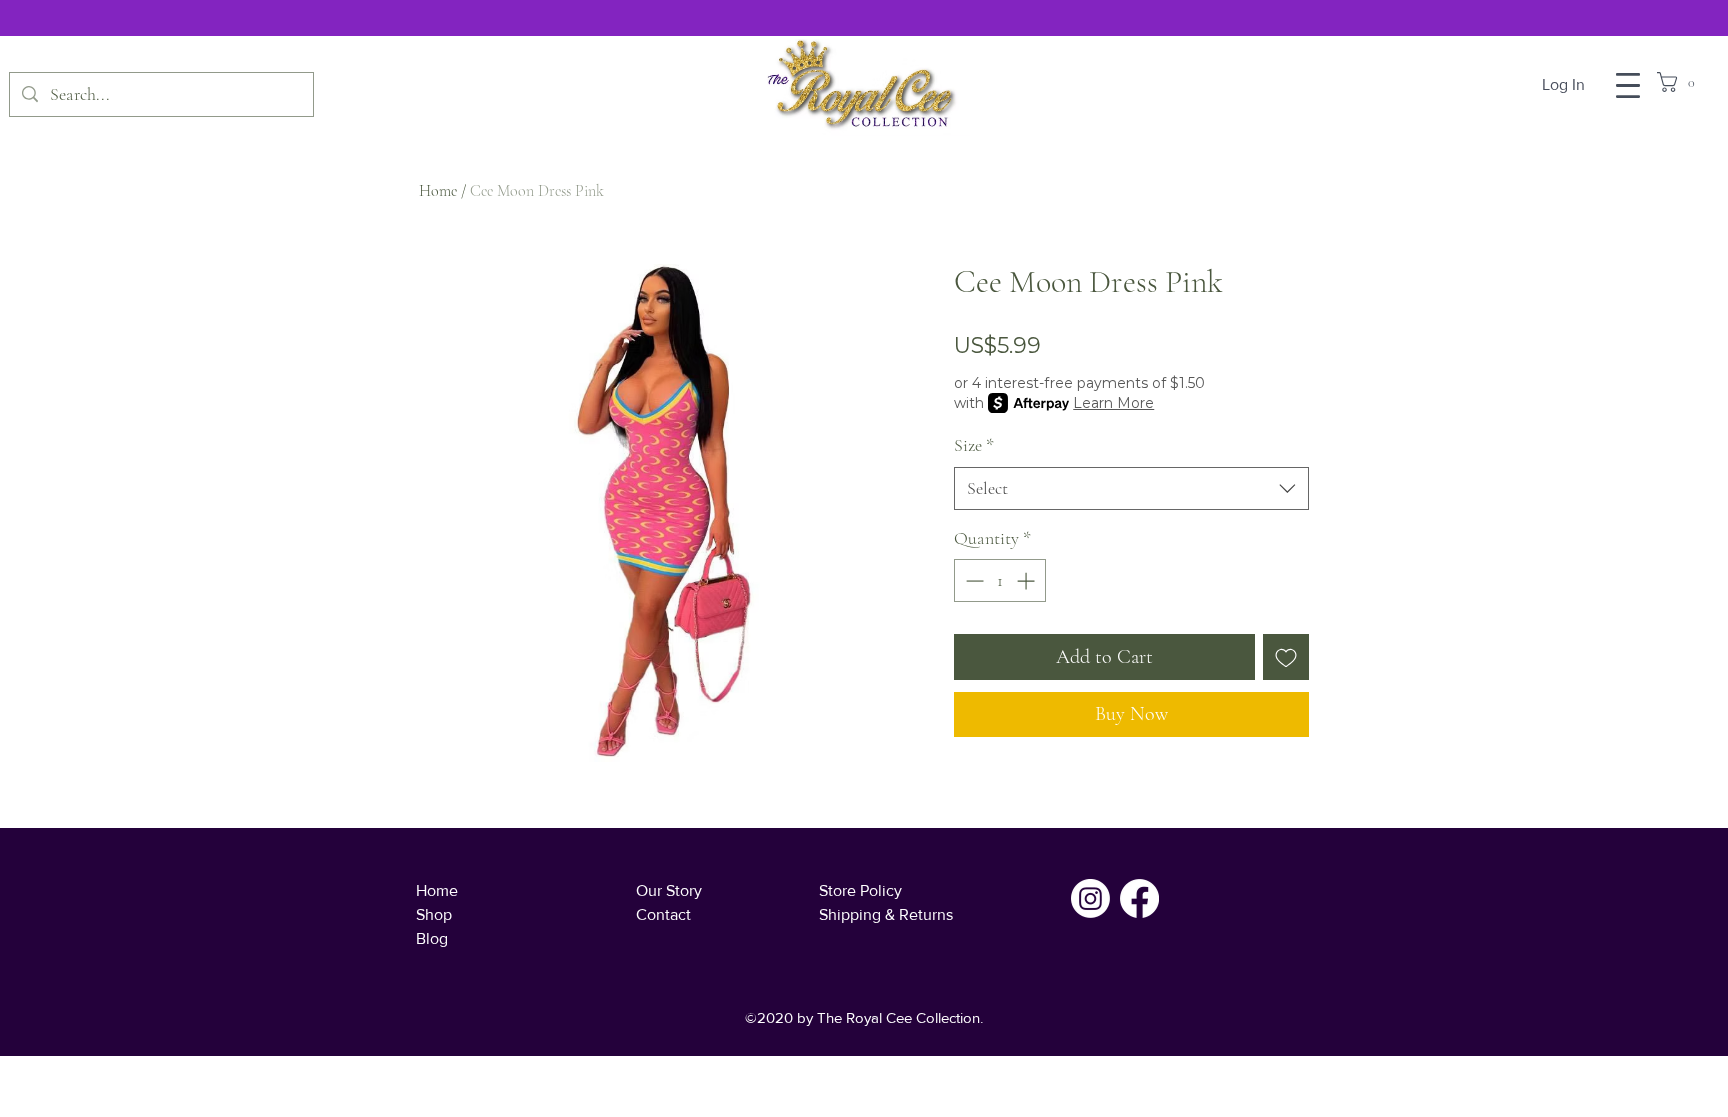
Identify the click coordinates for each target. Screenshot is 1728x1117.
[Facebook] (1139, 898)
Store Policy (860, 890)
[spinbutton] (1000, 580)
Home (438, 191)
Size (974, 445)
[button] (1628, 85)
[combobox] (1131, 488)
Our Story (669, 890)
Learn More (1113, 403)
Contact (663, 914)
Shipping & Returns (886, 914)
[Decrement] (972, 580)
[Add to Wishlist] (1286, 657)
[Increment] (1027, 580)
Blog (432, 938)
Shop (434, 914)
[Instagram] (1090, 898)
